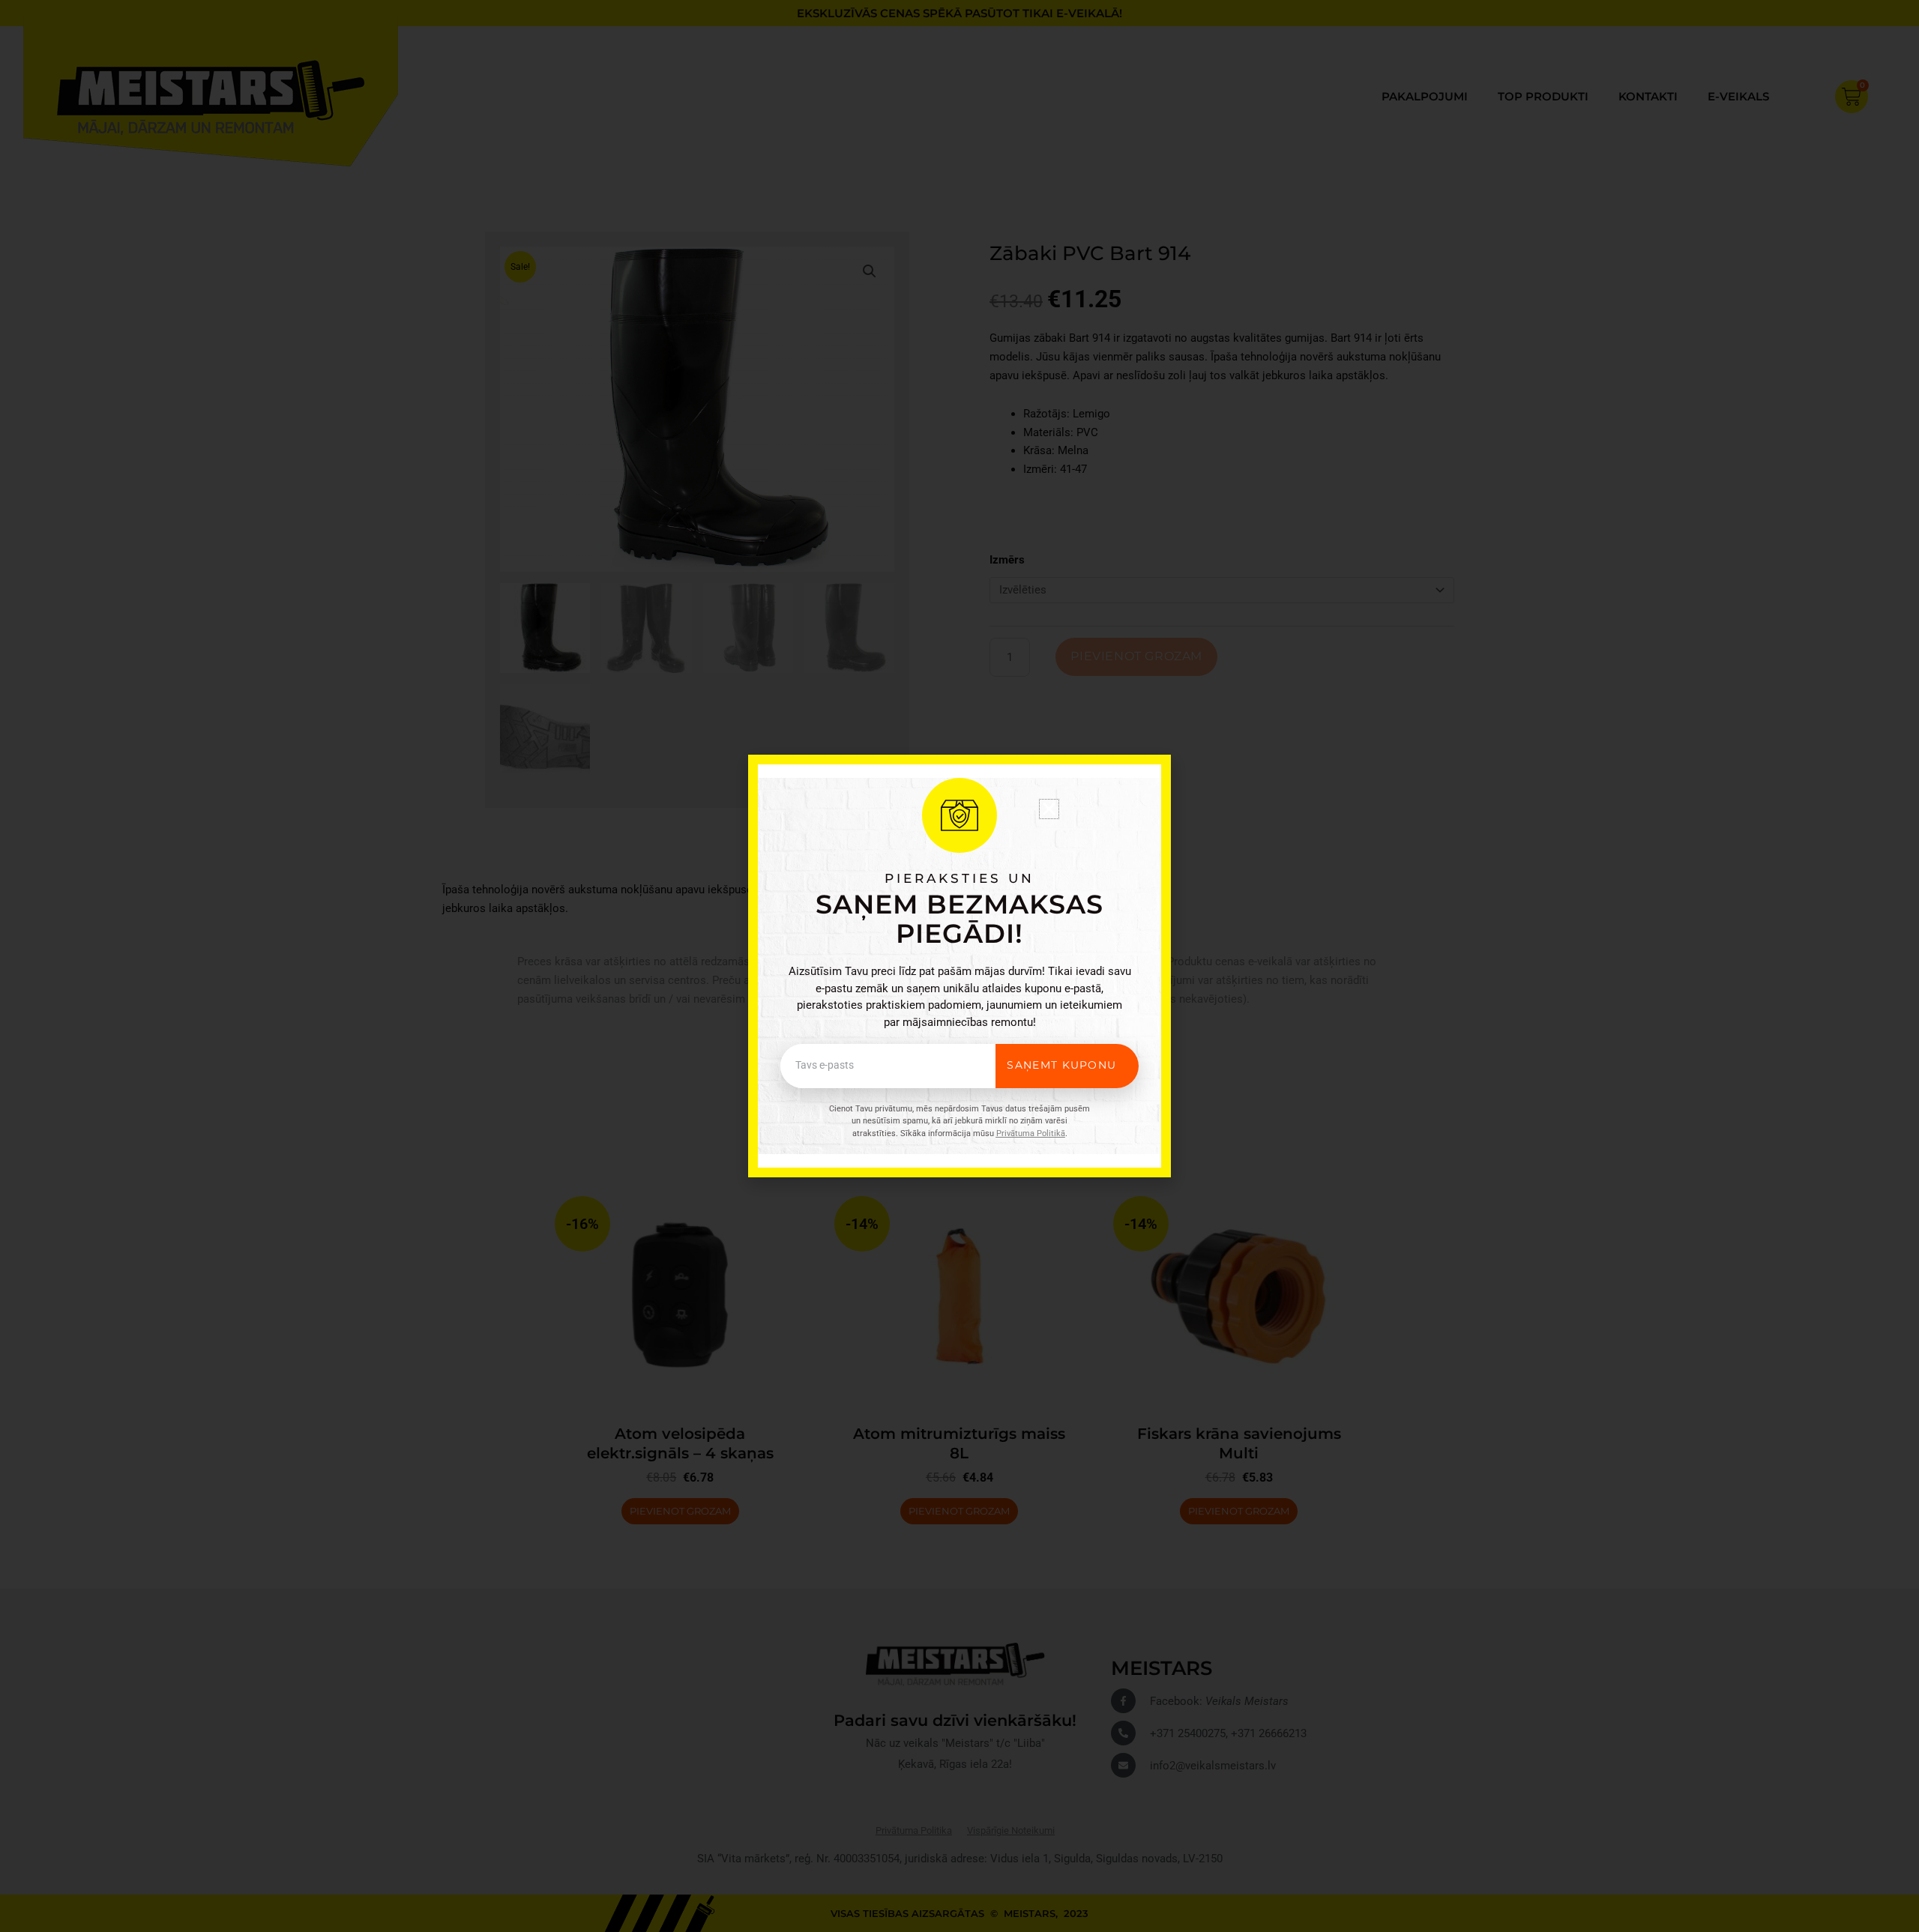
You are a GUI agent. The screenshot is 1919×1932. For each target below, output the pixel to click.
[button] (1049, 809)
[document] (959, 966)
